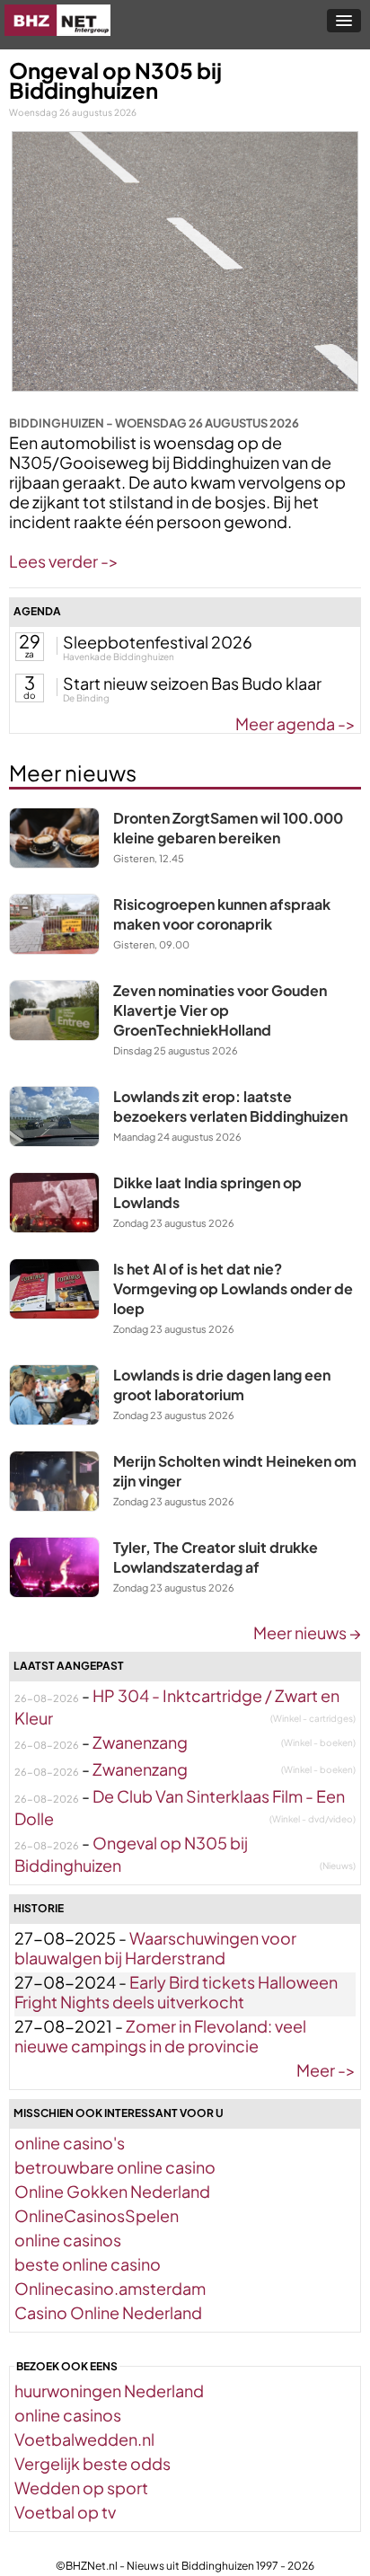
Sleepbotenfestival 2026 (158, 642)
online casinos (68, 2240)
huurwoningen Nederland (109, 2391)
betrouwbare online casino (115, 2167)
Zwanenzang (140, 1742)
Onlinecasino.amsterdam (110, 2288)
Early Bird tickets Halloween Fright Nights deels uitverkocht (176, 1992)
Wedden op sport (81, 2488)
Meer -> (326, 2070)
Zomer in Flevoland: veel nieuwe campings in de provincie (160, 2036)
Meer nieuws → (307, 1632)
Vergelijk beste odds (92, 2463)
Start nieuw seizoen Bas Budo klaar (192, 683)
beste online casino (88, 2264)
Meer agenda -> (295, 723)
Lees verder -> (64, 561)
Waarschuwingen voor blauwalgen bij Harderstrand (155, 1948)
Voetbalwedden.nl (84, 2439)
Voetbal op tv (65, 2512)
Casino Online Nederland (108, 2312)
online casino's (70, 2143)
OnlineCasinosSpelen (97, 2215)
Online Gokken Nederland (112, 2191)
